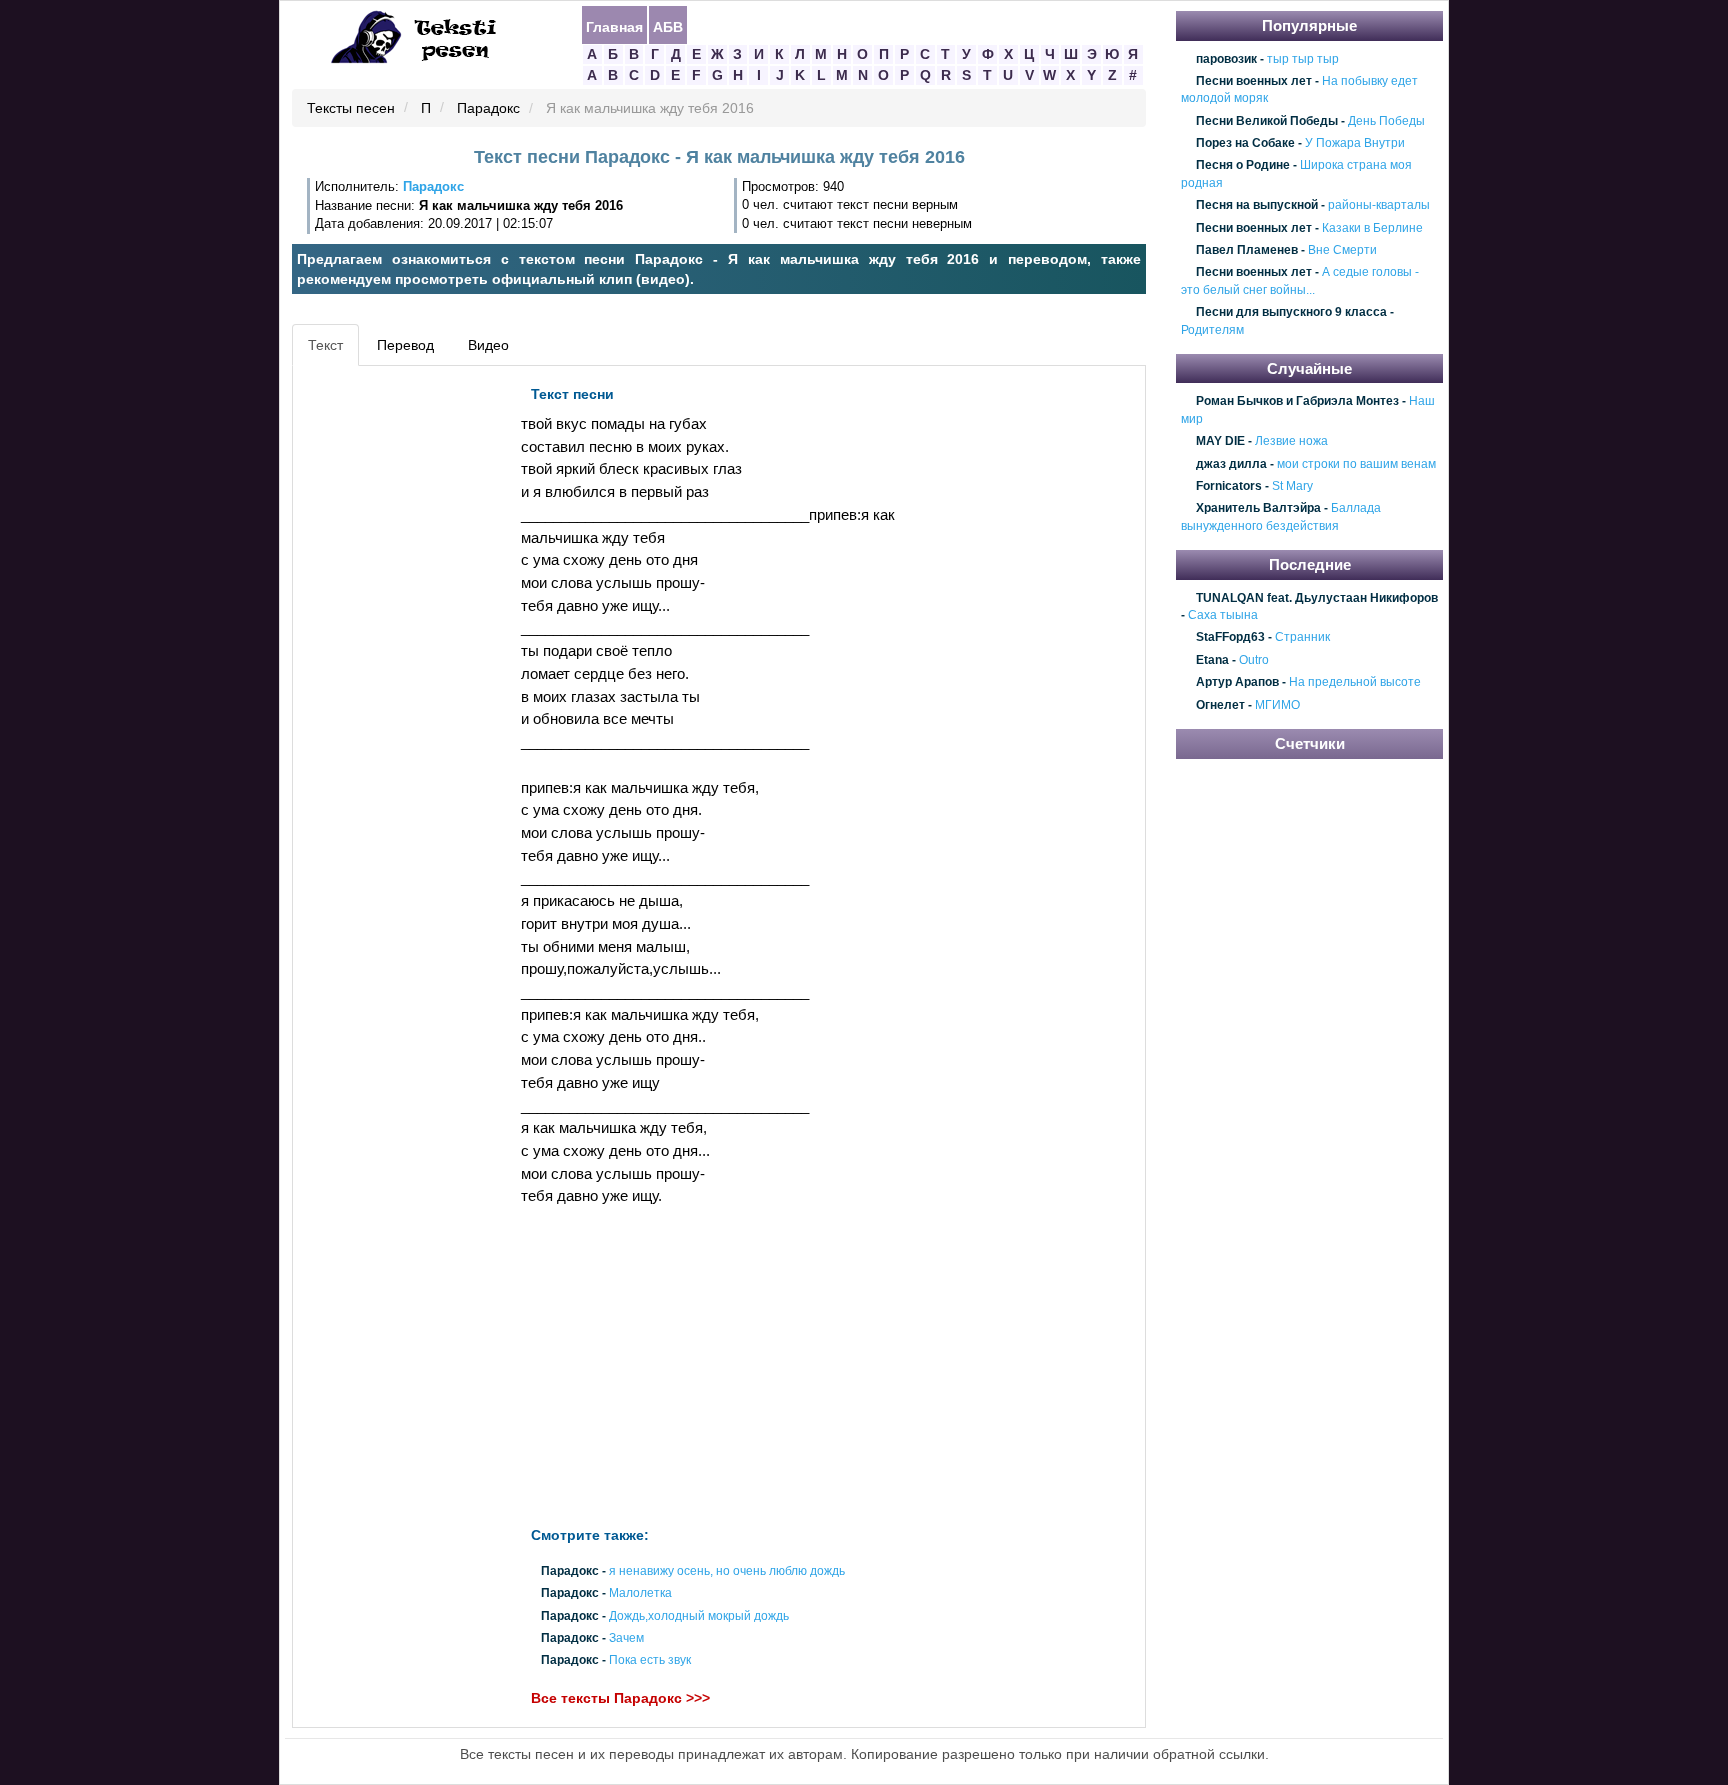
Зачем (626, 1638)
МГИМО (1277, 705)
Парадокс (488, 109)
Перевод (405, 345)
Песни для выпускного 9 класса (1291, 312)
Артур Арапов (1237, 683)
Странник (1302, 638)
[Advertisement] (388, 676)
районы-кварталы (1379, 205)
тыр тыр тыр (1303, 59)
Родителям (1212, 330)
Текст (325, 345)
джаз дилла (1231, 464)
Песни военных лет (1254, 81)
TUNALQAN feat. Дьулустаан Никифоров (1317, 598)
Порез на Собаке (1245, 143)
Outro (1254, 660)
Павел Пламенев (1247, 250)
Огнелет (1220, 705)
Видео (488, 345)
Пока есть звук (650, 1660)
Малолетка (640, 1594)
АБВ (668, 26)
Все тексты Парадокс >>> (620, 1699)
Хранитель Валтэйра (1258, 509)
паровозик (1226, 59)
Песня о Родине (1243, 166)
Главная (614, 26)
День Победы (1386, 121)
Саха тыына (1223, 615)
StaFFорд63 (1230, 638)
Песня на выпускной (1257, 205)
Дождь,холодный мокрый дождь (699, 1616)
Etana (1212, 660)
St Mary (1292, 486)
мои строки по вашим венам (1356, 464)
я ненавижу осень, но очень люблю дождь (727, 1572)
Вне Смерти (1342, 250)
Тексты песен (351, 109)
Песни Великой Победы (1267, 121)
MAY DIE (1220, 442)
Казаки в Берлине (1372, 228)
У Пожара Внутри (1355, 143)
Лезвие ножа (1291, 442)
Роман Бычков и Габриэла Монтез (1297, 402)
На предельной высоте (1355, 683)
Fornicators (1229, 486)
